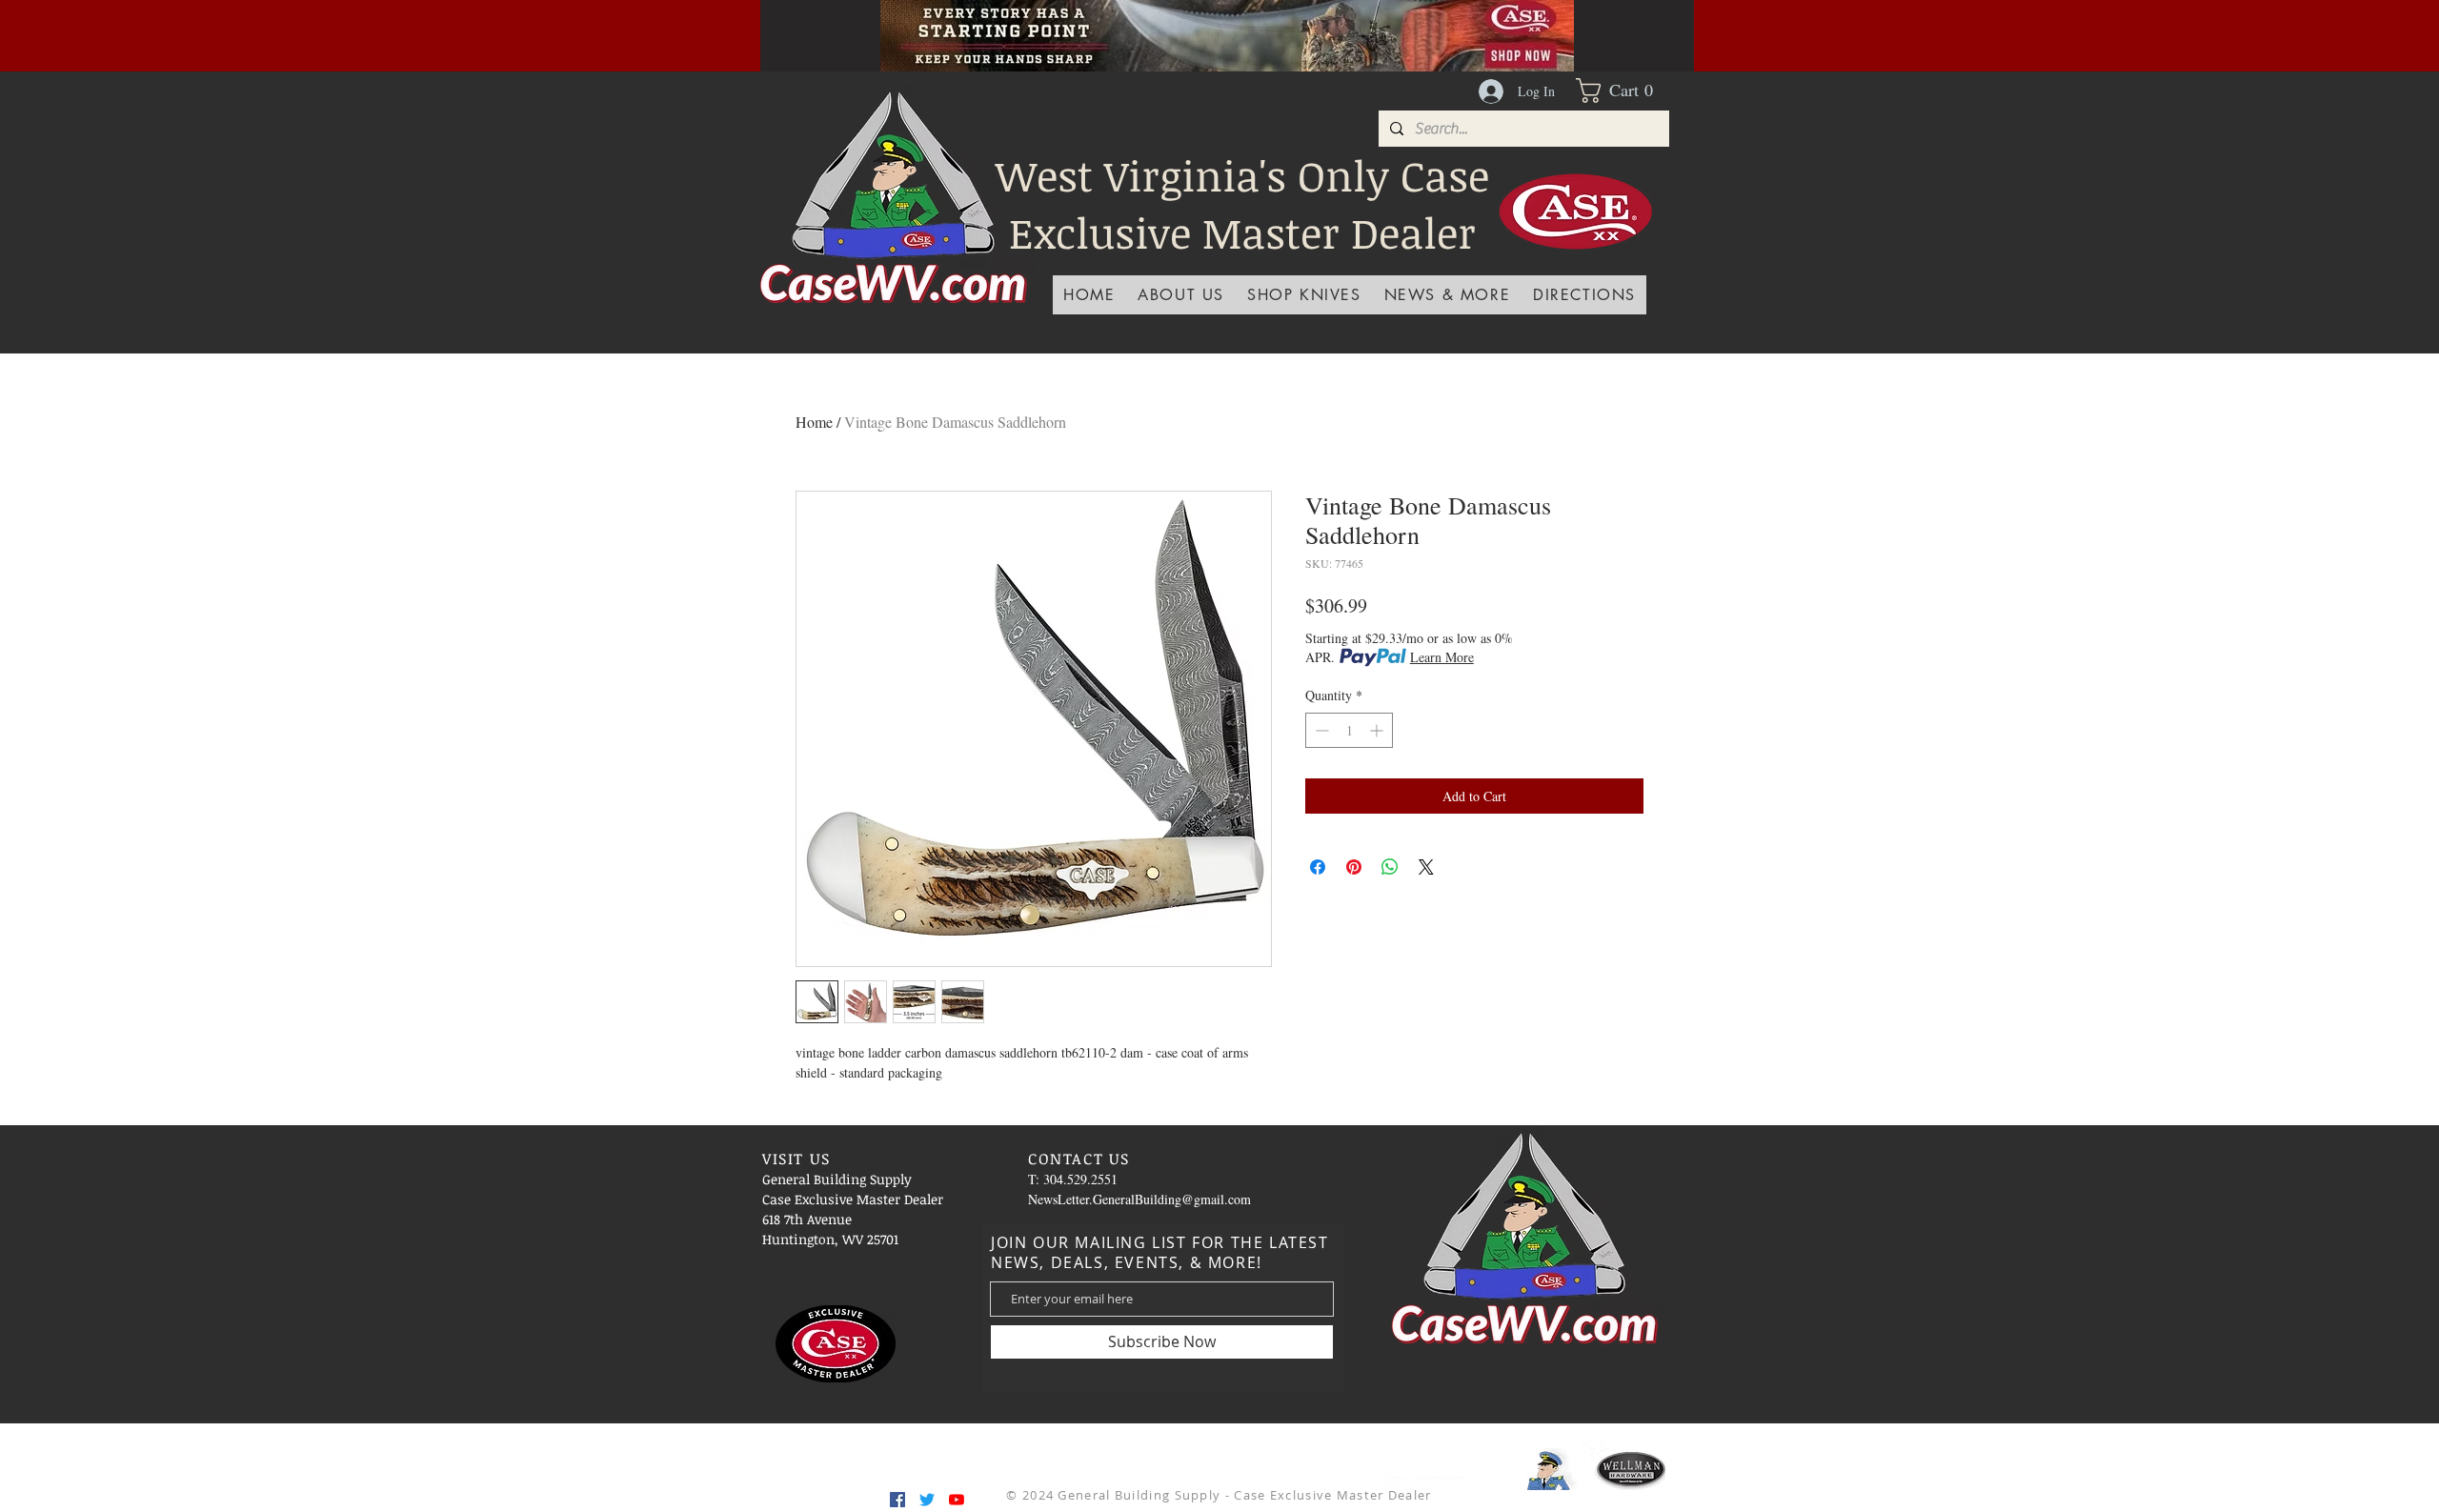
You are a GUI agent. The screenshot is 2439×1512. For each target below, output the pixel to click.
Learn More (1442, 657)
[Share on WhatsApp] (1390, 867)
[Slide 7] (1275, 29)
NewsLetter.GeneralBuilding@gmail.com (1139, 1199)
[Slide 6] (1251, 29)
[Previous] (807, 35)
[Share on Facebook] (1318, 867)
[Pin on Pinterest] (1354, 867)
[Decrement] (1320, 730)
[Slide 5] (1227, 29)
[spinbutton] (1349, 730)
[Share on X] (1426, 867)
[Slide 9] (1322, 29)
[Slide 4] (1132, 29)
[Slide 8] (1299, 29)
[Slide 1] (1156, 29)
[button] (1623, 91)
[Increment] (1378, 730)
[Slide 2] (1203, 29)
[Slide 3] (1179, 29)
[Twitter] (927, 1500)
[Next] (1647, 35)
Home (814, 422)
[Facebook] (897, 1500)
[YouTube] (957, 1500)
